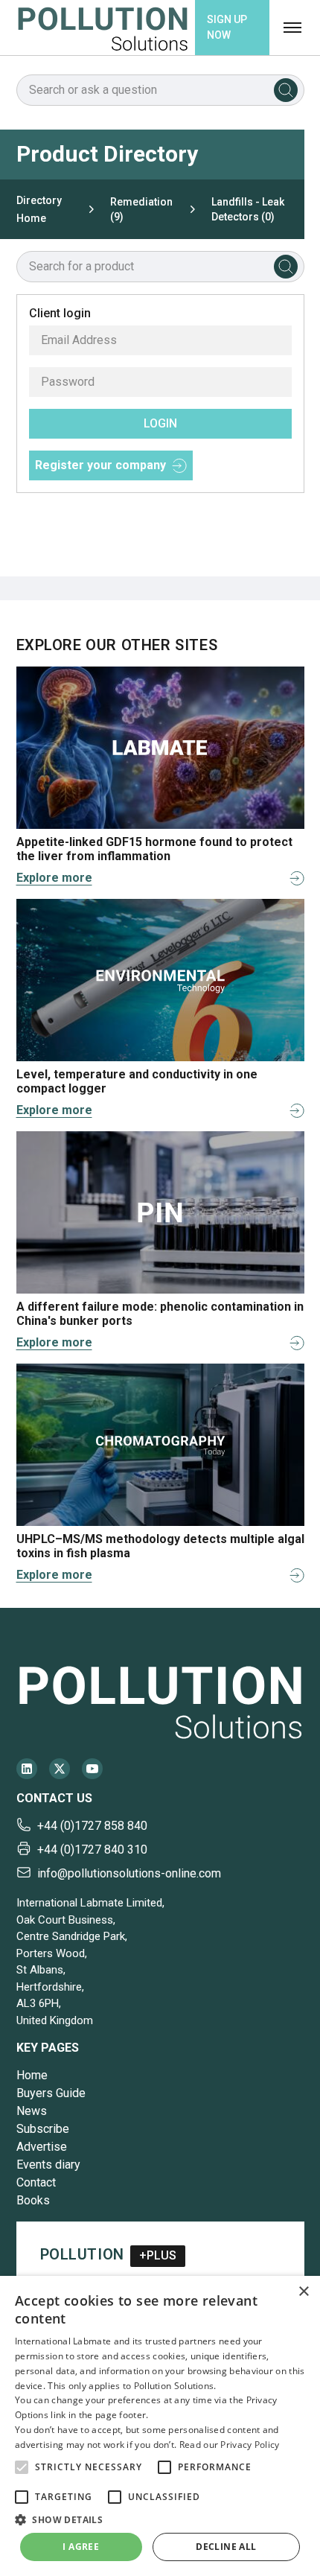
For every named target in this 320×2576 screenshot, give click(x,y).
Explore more (54, 878)
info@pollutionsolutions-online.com (129, 1873)
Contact (36, 2182)
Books (33, 2200)
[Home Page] (103, 28)
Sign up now (227, 27)
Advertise (42, 2147)
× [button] (303, 2292)
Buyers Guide (51, 2093)
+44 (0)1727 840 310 (92, 1850)
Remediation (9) (141, 209)
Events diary (48, 2165)
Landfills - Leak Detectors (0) (248, 209)
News (32, 2111)
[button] (22, 2467)
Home (32, 2075)
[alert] (160, 2426)
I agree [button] (81, 2547)
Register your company (100, 465)
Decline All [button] (226, 2547)
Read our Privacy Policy (230, 2445)
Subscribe (43, 2129)
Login (160, 423)
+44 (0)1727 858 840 (92, 1826)
